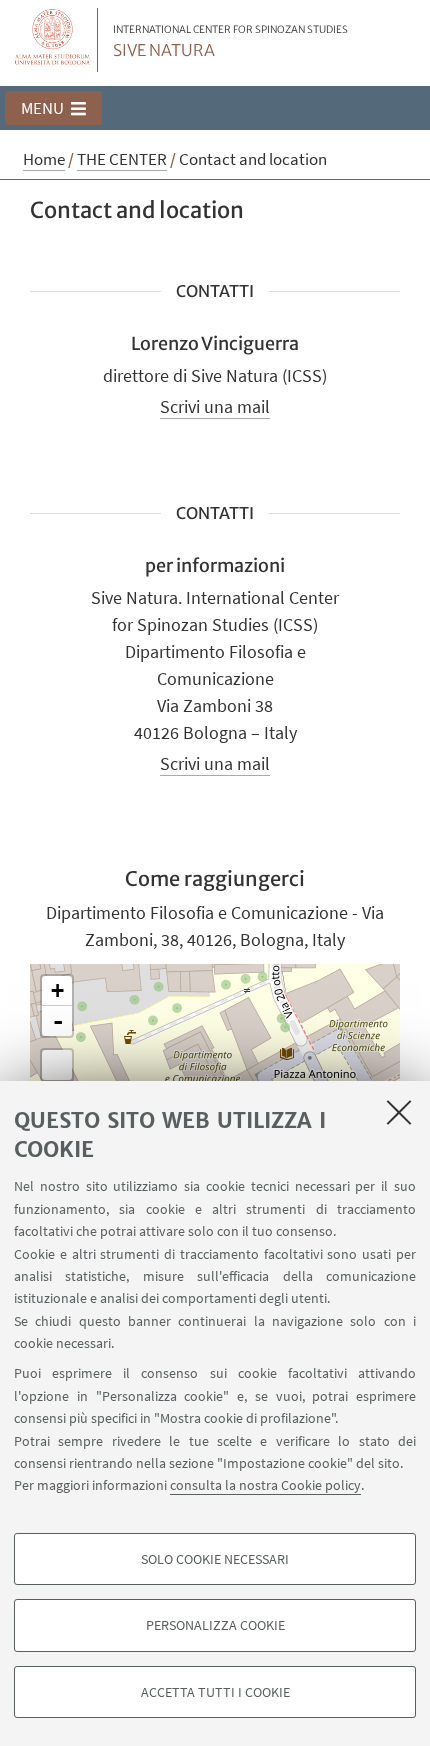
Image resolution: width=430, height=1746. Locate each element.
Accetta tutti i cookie (215, 1692)
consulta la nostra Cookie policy (265, 1485)
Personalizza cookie (215, 1625)
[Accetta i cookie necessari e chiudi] (399, 1112)
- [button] (58, 1021)
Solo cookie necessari (215, 1559)
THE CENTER (122, 159)
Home (44, 159)
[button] (53, 108)
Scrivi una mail (215, 406)
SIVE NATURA (230, 42)
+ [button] (57, 990)
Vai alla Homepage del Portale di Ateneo (53, 40)
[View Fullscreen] (57, 1065)
